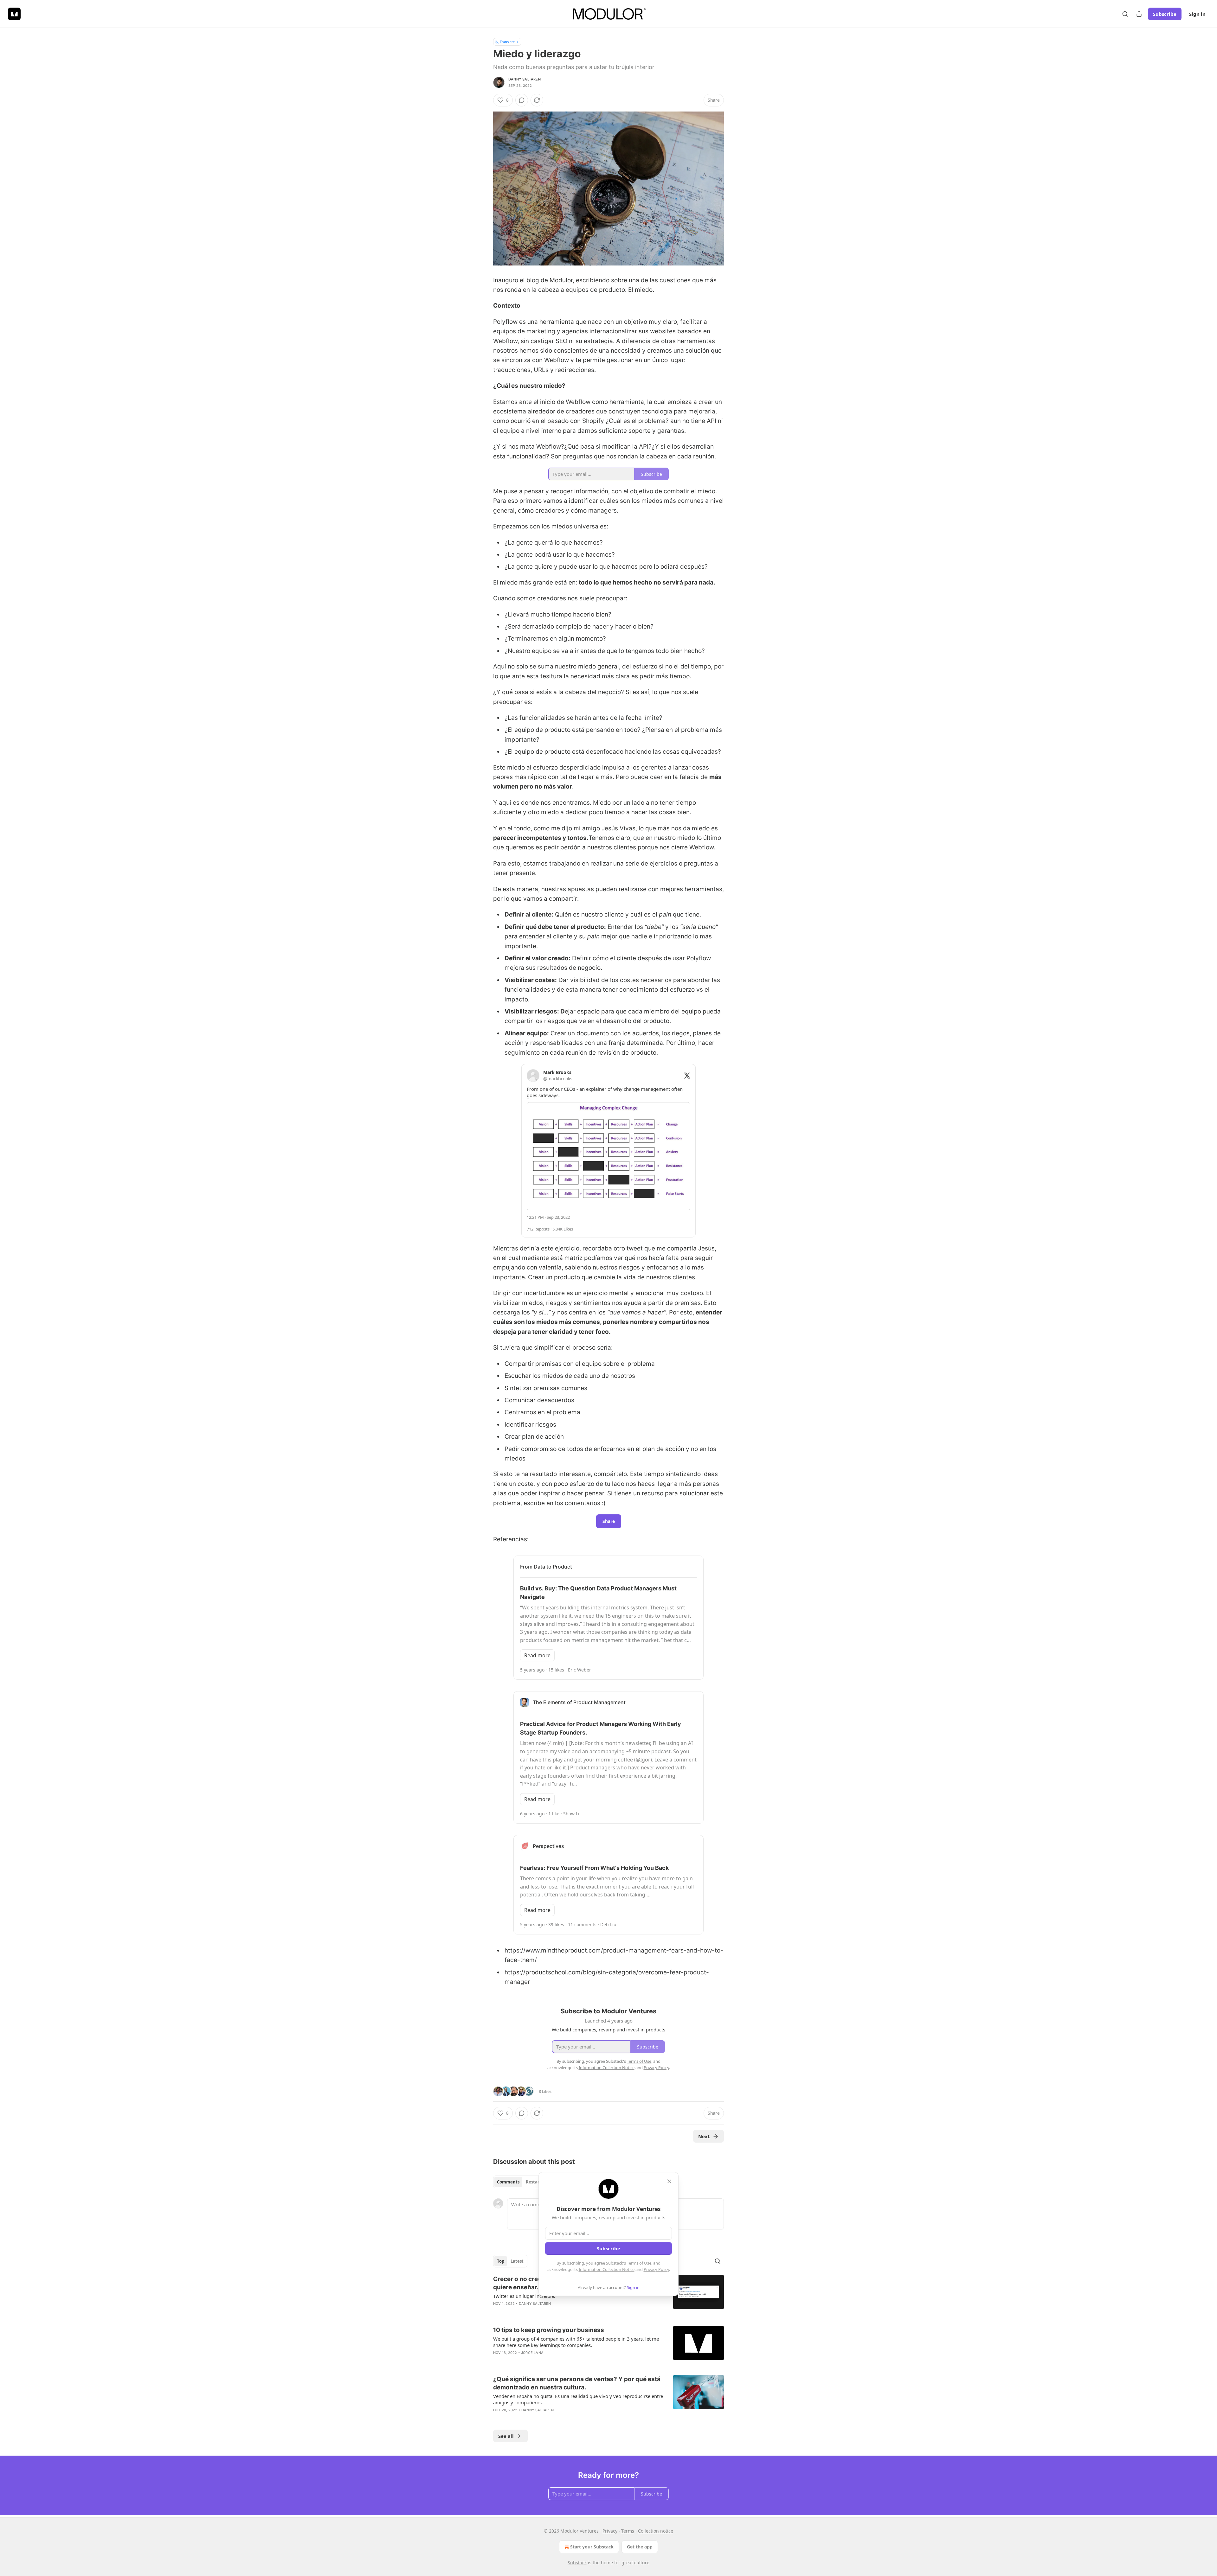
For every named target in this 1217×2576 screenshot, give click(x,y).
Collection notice (656, 2531)
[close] (669, 2181)
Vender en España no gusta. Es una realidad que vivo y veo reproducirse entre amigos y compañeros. (578, 2399)
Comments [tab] (508, 2182)
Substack (577, 2563)
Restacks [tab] (535, 2182)
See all (506, 2436)
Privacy (610, 2531)
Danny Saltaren (525, 79)
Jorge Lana (532, 2353)
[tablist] (521, 2182)
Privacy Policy (656, 2269)
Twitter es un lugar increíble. (524, 2296)
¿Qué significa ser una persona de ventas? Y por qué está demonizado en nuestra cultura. (577, 2383)
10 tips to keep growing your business (549, 2330)
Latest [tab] (517, 2261)
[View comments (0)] (522, 100)
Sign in (1197, 14)
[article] (608, 2345)
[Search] (1125, 14)
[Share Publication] (1139, 14)
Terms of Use (639, 2263)
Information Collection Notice (607, 2269)
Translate (507, 42)
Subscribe (1165, 14)
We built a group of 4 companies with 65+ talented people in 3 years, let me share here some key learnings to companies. (576, 2342)
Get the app (640, 2547)
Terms (628, 2531)
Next (704, 2136)
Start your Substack (592, 2547)
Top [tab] (501, 2261)
